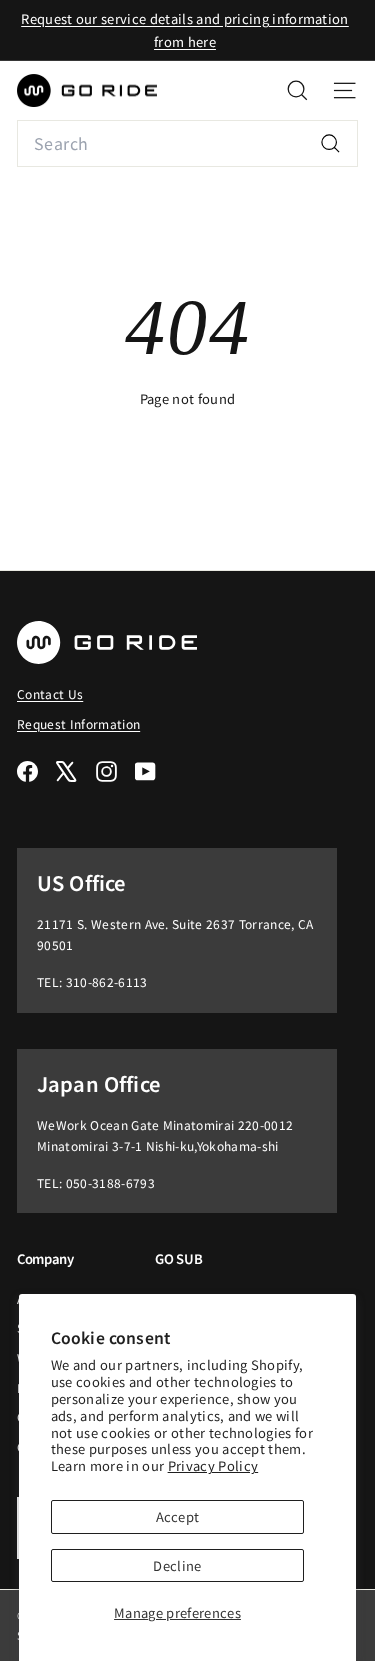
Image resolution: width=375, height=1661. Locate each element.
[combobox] (187, 143)
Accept (178, 1516)
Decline (177, 1565)
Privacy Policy (213, 1465)
